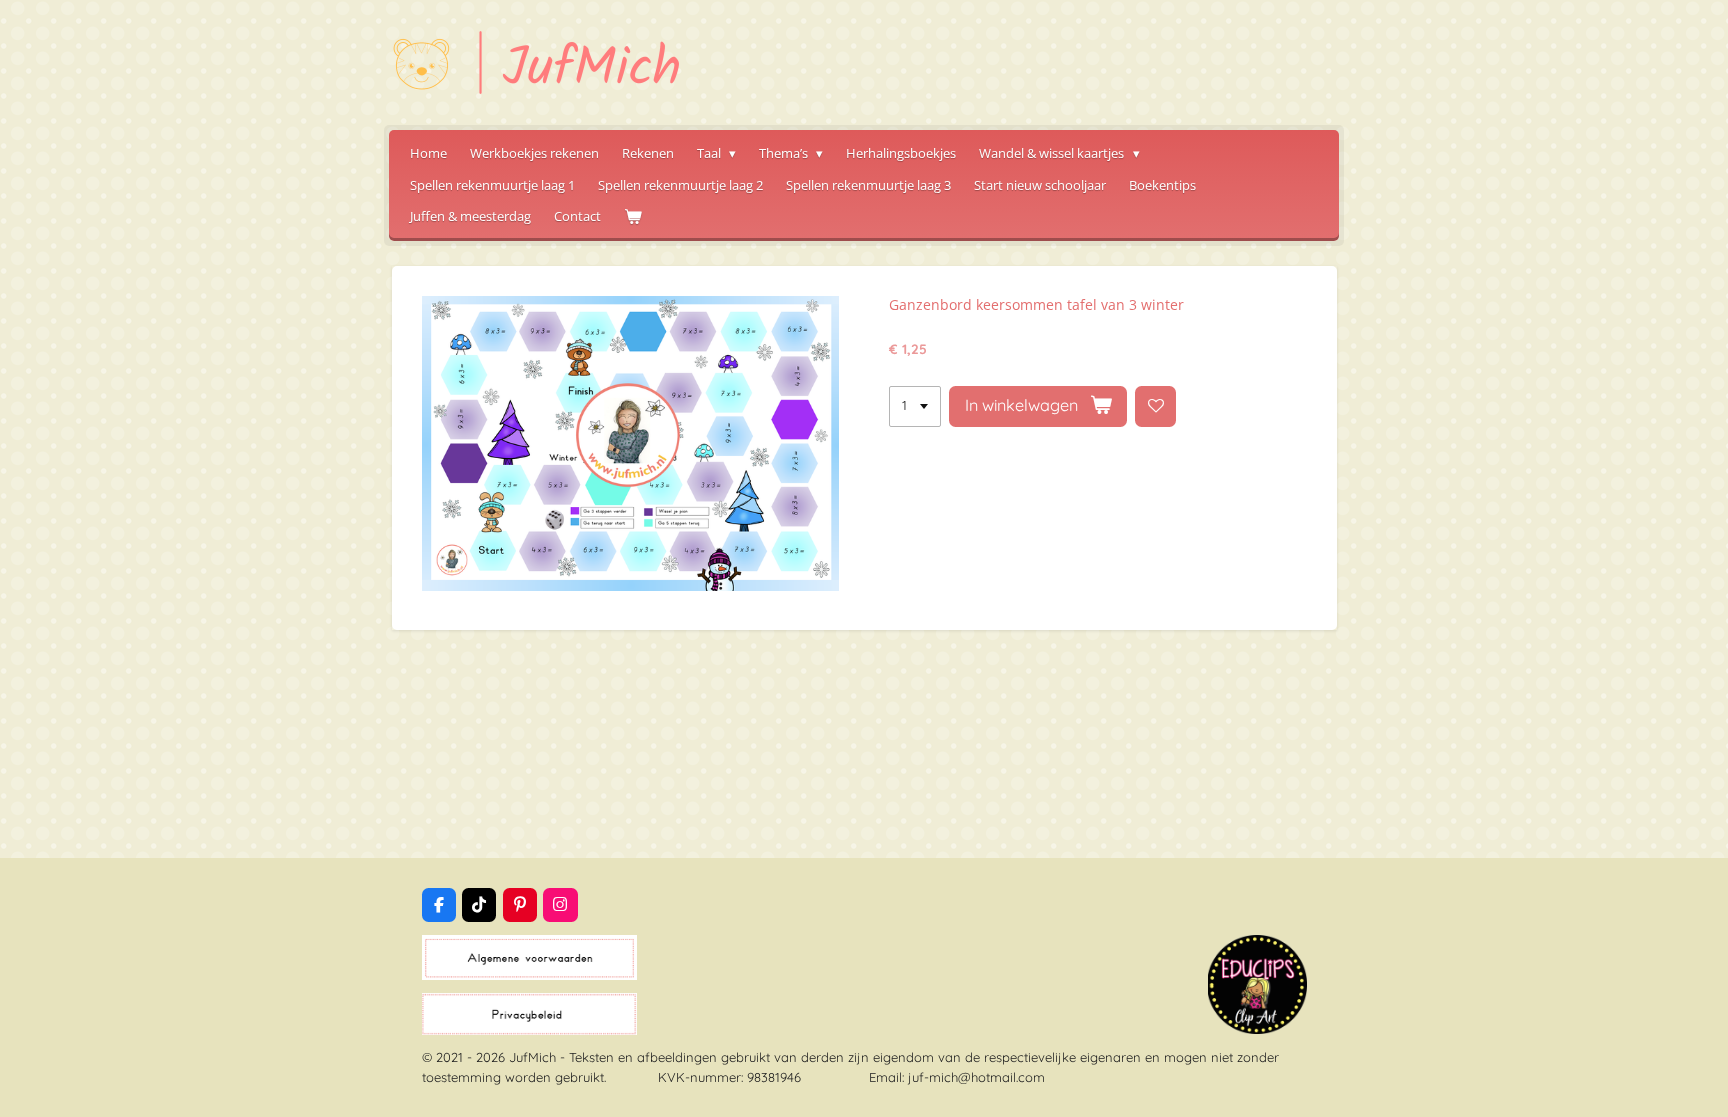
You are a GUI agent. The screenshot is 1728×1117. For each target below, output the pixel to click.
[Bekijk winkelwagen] (633, 217)
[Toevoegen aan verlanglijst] (1155, 406)
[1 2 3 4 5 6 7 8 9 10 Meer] (915, 406)
